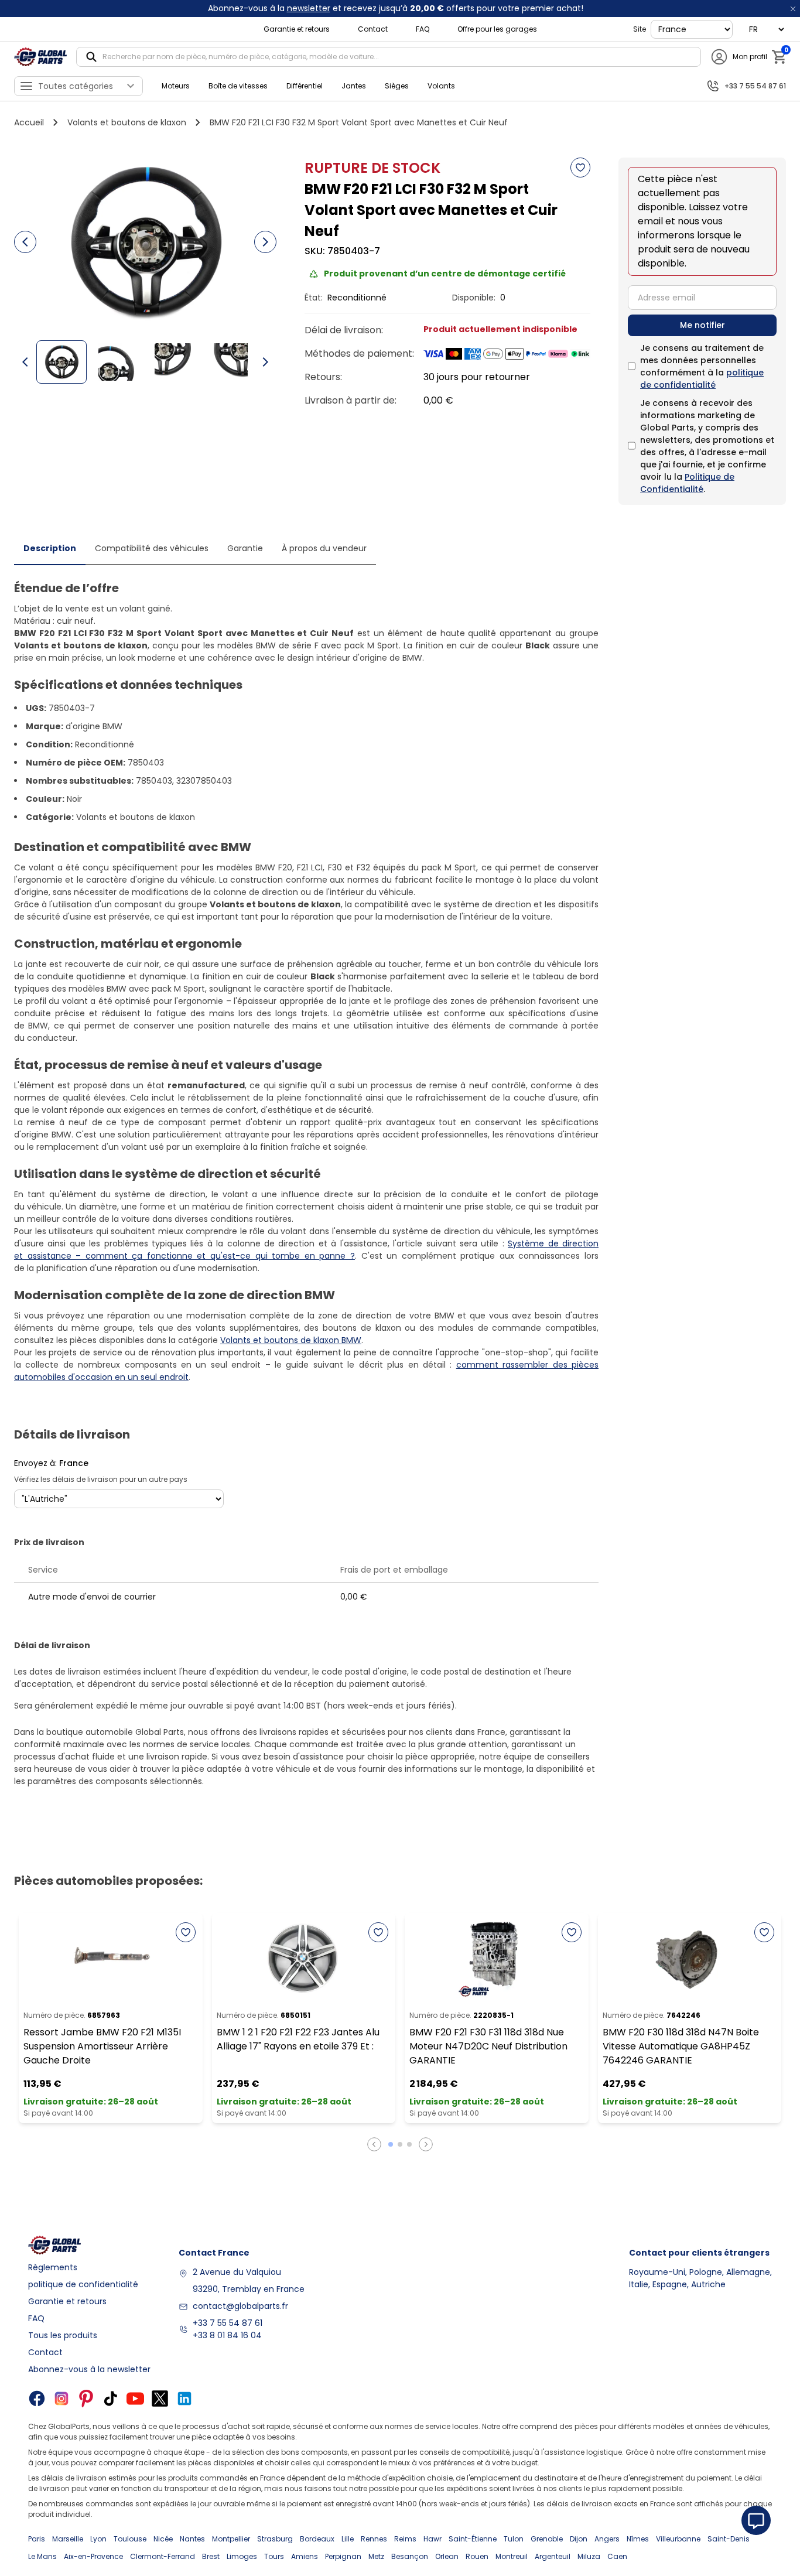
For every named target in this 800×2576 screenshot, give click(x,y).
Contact (373, 29)
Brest (211, 2556)
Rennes (374, 2539)
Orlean (447, 2556)
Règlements (53, 2267)
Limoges (242, 2556)
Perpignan (343, 2556)
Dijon (579, 2539)
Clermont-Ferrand (163, 2556)
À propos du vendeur (324, 548)
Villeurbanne (678, 2539)
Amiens (305, 2556)
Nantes (192, 2539)
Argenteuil (553, 2556)
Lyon (98, 2539)
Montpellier (231, 2539)
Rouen (477, 2556)
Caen (617, 2556)
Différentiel (305, 86)
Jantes (354, 86)
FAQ (423, 29)
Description (50, 548)
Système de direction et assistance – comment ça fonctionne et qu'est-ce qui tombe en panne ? (306, 1250)
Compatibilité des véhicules (152, 548)
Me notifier (702, 325)
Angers (607, 2539)
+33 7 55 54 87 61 (228, 2323)
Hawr (433, 2539)
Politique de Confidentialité (687, 483)
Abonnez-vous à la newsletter (89, 2369)
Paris (37, 2539)
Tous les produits (63, 2335)
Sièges (397, 86)
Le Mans (42, 2556)
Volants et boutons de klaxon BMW (291, 1340)
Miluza (589, 2556)
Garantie (245, 548)
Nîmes (638, 2539)
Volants (441, 86)
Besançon (410, 2556)
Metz (376, 2556)
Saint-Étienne (473, 2539)
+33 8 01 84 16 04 (227, 2335)
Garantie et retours (297, 29)
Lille (348, 2539)
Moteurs (176, 86)
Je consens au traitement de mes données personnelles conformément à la (702, 366)
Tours (274, 2556)
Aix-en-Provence (93, 2556)
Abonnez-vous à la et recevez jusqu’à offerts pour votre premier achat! (396, 8)
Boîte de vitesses (238, 86)
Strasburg (275, 2539)
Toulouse (130, 2539)
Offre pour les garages (497, 29)
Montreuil (512, 2556)
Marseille (68, 2539)
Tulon (514, 2539)
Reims (405, 2539)
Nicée (163, 2539)
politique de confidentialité (702, 379)
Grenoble (547, 2539)
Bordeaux (317, 2539)
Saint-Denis (729, 2539)
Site (640, 29)
